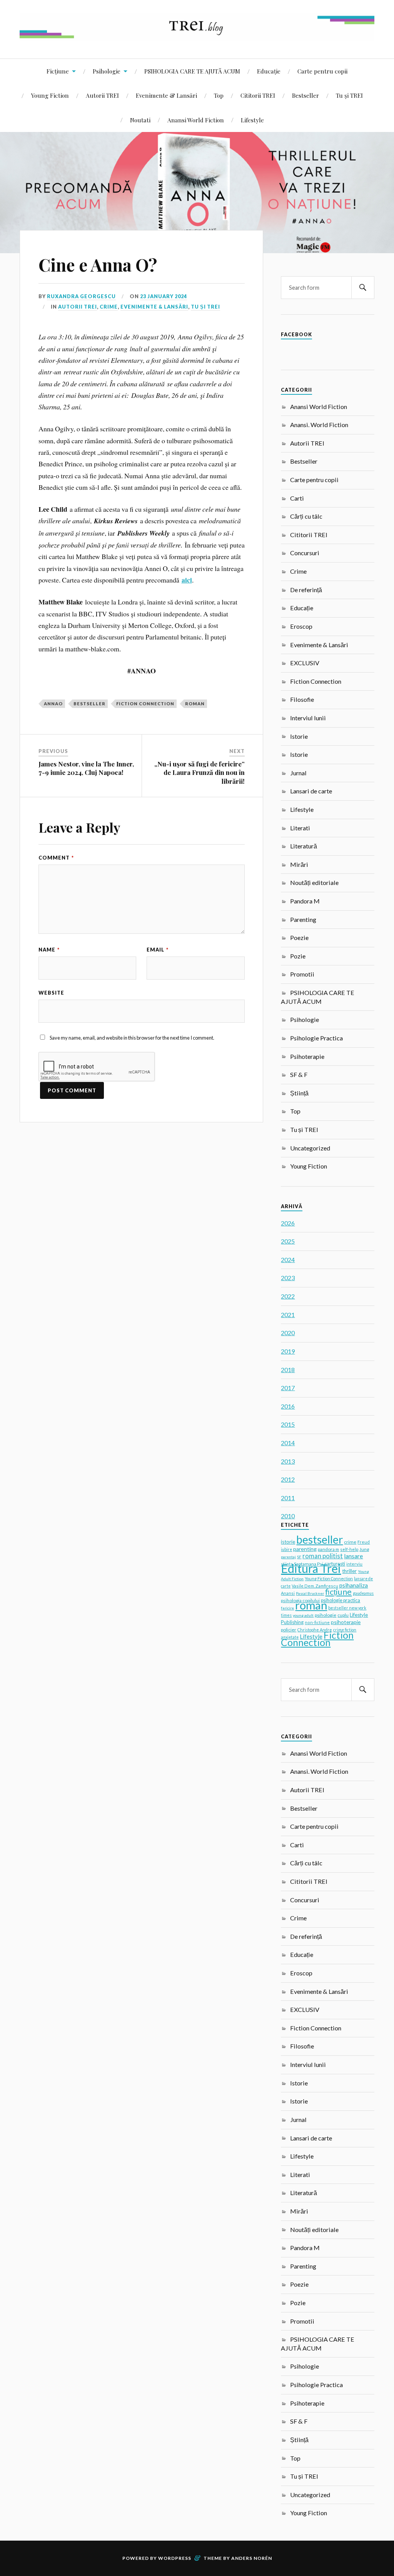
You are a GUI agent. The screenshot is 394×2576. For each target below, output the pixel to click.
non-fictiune (317, 1622)
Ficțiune (58, 71)
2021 (288, 1315)
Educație (269, 71)
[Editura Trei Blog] (197, 35)
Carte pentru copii (322, 71)
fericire (287, 1608)
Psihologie (107, 71)
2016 (288, 1406)
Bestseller (306, 95)
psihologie (326, 1615)
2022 (288, 1296)
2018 (288, 1370)
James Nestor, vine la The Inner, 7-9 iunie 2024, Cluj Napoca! (86, 768)
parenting (305, 1549)
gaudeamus (363, 1593)
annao (53, 704)
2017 (288, 1388)
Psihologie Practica (316, 1038)
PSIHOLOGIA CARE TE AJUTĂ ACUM (192, 71)
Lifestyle (252, 120)
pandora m (328, 1549)
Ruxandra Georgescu (81, 296)
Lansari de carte (311, 791)
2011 (288, 1498)
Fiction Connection (145, 704)
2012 (288, 1479)
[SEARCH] (363, 288)
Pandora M (305, 901)
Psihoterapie (307, 1056)
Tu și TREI (349, 95)
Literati (300, 828)
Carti (297, 498)
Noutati (140, 120)
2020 (288, 1333)
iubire (286, 1549)
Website (51, 993)
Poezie (299, 937)
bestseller (89, 704)
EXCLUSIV (305, 663)
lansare (353, 1556)
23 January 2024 (164, 296)
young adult (303, 1615)
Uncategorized (310, 1148)
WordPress (175, 2558)
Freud (364, 1542)
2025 (288, 1241)
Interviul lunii (308, 718)
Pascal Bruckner (310, 1593)
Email (158, 950)
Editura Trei (311, 1568)
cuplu (343, 1615)
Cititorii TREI (258, 95)
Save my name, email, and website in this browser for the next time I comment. (132, 1038)
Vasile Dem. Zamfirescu (315, 1586)
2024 (288, 1260)
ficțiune (338, 1592)
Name (49, 950)
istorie (288, 1542)
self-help (349, 1549)
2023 (288, 1278)
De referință (306, 590)
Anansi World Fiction (196, 120)
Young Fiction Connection (329, 1578)
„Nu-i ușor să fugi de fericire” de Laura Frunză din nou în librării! (200, 772)
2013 (288, 1461)
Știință (299, 1093)
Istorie (299, 736)
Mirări (299, 864)
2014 (288, 1443)
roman (195, 704)
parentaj (288, 1557)
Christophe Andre (315, 1630)
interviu (354, 1564)
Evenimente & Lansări (166, 95)
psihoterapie (346, 1622)
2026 (288, 1223)
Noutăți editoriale (314, 882)
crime (350, 1542)
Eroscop (301, 626)
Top (219, 95)
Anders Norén (252, 2558)
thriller (349, 1571)
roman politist (323, 1556)
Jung (364, 1549)
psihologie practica (341, 1600)
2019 (288, 1351)
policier (289, 1630)
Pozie (298, 956)
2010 (288, 1516)
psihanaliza (354, 1585)
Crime (109, 307)
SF (299, 1557)
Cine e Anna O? (98, 265)
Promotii (302, 974)
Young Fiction (50, 95)
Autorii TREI (102, 95)
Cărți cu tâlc (306, 516)
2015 (288, 1424)
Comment (56, 858)
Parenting (303, 919)
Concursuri (305, 553)
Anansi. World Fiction (319, 425)
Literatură (304, 846)
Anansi (288, 1593)
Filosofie (302, 699)
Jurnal (298, 773)
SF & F (299, 1074)
